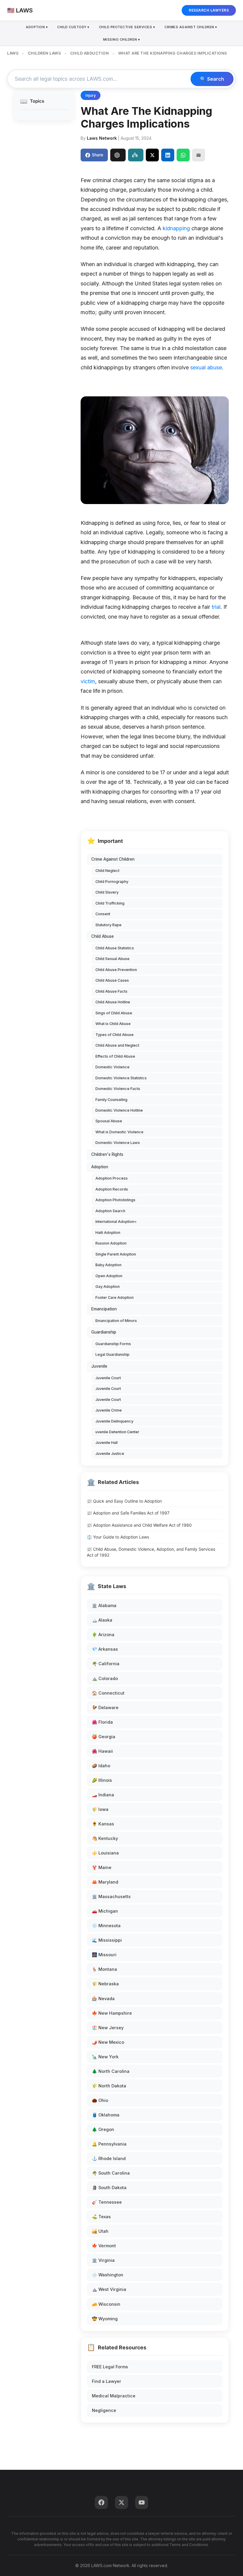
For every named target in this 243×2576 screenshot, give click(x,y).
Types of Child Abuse (115, 1035)
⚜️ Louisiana (105, 1853)
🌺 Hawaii (102, 1751)
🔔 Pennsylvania (109, 2144)
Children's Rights (107, 1154)
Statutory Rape (108, 925)
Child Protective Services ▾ (127, 27)
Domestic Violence (112, 1067)
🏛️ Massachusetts (111, 1896)
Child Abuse (103, 936)
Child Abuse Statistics (115, 948)
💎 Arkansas (105, 1649)
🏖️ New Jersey (108, 2028)
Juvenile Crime (109, 1410)
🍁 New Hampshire (112, 2013)
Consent (103, 914)
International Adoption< (116, 1222)
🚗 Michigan (105, 1911)
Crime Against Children (113, 859)
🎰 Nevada (103, 1999)
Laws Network (102, 138)
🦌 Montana (104, 1969)
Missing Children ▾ (122, 39)
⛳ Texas (101, 2217)
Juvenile (99, 1366)
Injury (91, 95)
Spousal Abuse (109, 1121)
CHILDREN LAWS (44, 53)
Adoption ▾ (37, 27)
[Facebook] (101, 2502)
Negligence (104, 2410)
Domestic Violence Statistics (121, 1078)
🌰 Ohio (100, 2100)
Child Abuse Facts (111, 991)
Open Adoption (109, 1276)
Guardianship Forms (113, 1344)
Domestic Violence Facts (118, 1089)
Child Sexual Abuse (112, 959)
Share (97, 155)
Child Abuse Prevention (116, 970)
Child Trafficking (110, 903)
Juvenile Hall (107, 1443)
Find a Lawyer (107, 2381)
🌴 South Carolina (111, 2173)
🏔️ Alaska (102, 1620)
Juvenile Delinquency (114, 1421)
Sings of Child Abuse (114, 1013)
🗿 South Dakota (109, 2188)
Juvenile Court (108, 1378)
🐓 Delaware (105, 1707)
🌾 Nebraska (105, 1984)
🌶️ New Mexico (108, 2042)
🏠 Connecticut (108, 1693)
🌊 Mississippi (107, 1940)
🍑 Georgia (104, 1737)
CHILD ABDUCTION (90, 53)
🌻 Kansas (103, 1824)
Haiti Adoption (108, 1233)
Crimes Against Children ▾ (191, 27)
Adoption (100, 1167)
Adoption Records (112, 1189)
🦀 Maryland (105, 1882)
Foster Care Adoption (115, 1297)
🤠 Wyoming (105, 2319)
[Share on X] (152, 155)
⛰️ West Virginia (109, 2289)
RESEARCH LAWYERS (209, 10)
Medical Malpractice (114, 2396)
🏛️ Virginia (103, 2260)
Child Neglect (107, 871)
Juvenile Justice (110, 1454)
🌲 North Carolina (111, 2071)
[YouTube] (142, 2502)
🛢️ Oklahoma (106, 2115)
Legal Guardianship (112, 1354)
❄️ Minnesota (106, 1926)
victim (88, 681)
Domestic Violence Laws (118, 1143)
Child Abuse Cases (112, 980)
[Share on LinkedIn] (168, 155)
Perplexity (136, 155)
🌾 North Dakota (109, 2086)
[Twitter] (121, 2502)
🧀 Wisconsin (106, 2304)
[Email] (199, 155)
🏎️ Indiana (103, 1795)
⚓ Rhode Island (109, 2158)
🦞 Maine (102, 1867)
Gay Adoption (108, 1287)
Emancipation (104, 1309)
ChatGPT (118, 155)
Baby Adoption (108, 1265)
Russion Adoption (111, 1243)
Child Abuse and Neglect (117, 1045)
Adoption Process (112, 1178)
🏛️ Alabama (104, 1605)
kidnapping (176, 228)
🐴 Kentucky (105, 1838)
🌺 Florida (102, 1722)
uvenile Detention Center (117, 1432)
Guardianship (104, 1332)
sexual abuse (206, 367)
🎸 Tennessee (107, 2202)
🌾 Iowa (100, 1809)
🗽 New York (105, 2057)
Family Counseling (111, 1100)
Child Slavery (107, 892)
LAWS (13, 53)
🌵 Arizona (103, 1635)
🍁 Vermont (104, 2246)
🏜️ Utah (100, 2231)
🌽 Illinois (102, 1780)
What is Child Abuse (113, 1024)
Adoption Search (110, 1211)
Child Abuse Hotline (113, 1002)
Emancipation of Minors (116, 1321)
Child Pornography (112, 882)
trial (216, 607)
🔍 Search (212, 79)
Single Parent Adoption (116, 1254)
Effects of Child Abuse (115, 1056)
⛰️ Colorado (105, 1678)
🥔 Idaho (101, 1766)
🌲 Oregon (103, 2129)
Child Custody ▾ (73, 27)
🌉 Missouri (104, 1955)
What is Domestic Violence (119, 1132)
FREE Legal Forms (110, 2367)
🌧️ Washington (108, 2275)
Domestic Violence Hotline (119, 1110)
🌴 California (106, 1664)
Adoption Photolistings (115, 1200)
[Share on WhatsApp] (183, 155)
